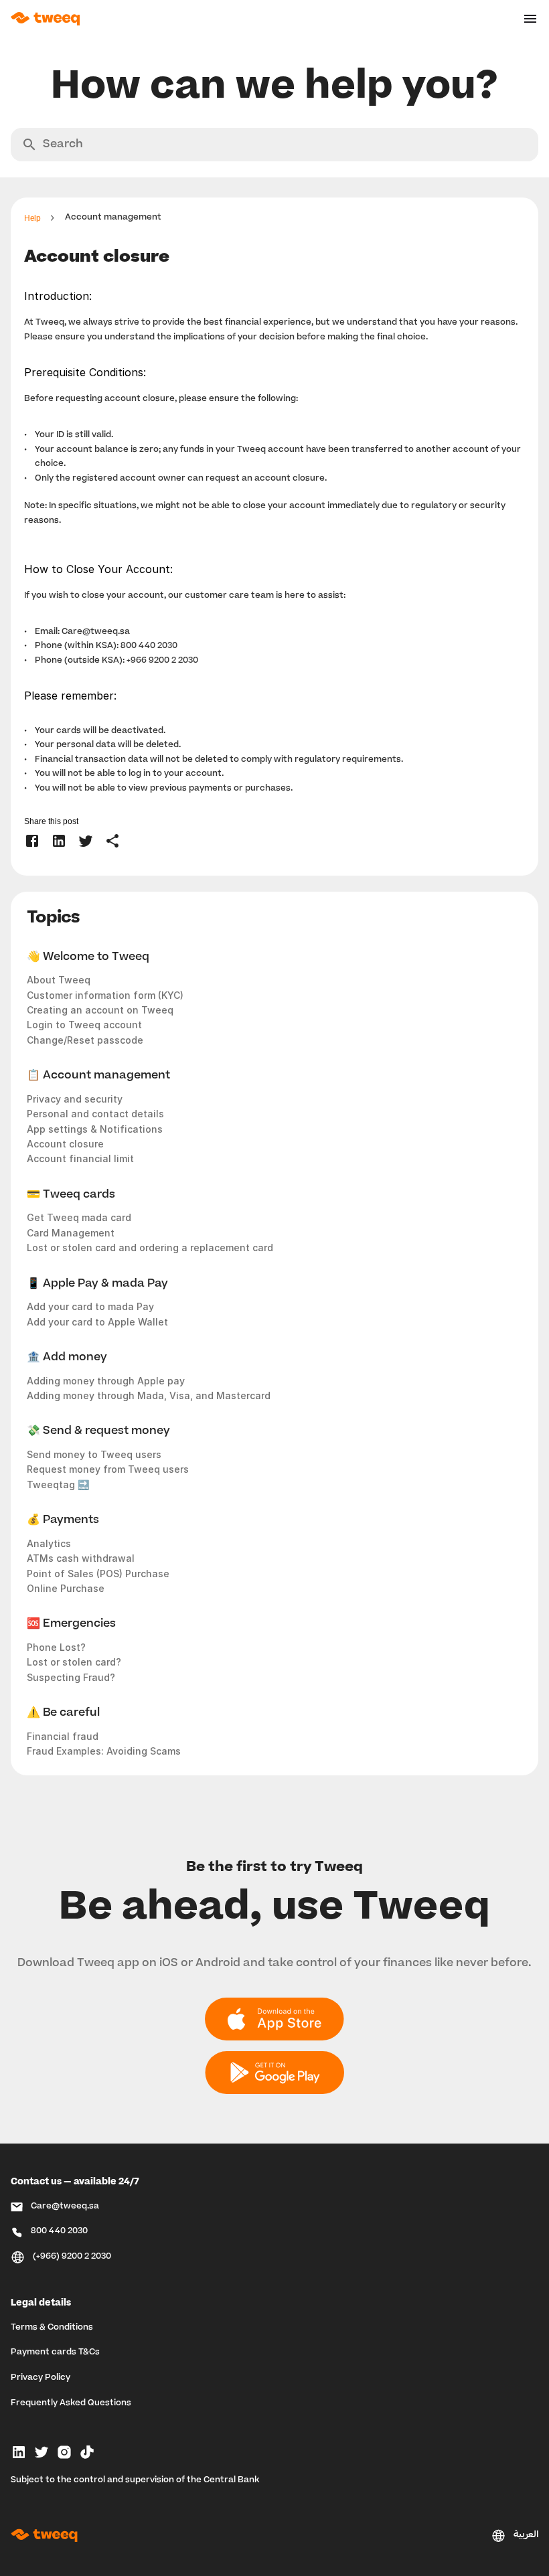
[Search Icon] (274, 145)
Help (32, 218)
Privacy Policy (41, 2378)
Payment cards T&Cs (55, 2352)
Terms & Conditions (52, 2328)
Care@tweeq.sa (96, 632)
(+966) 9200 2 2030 (72, 2257)
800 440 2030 (59, 2231)
